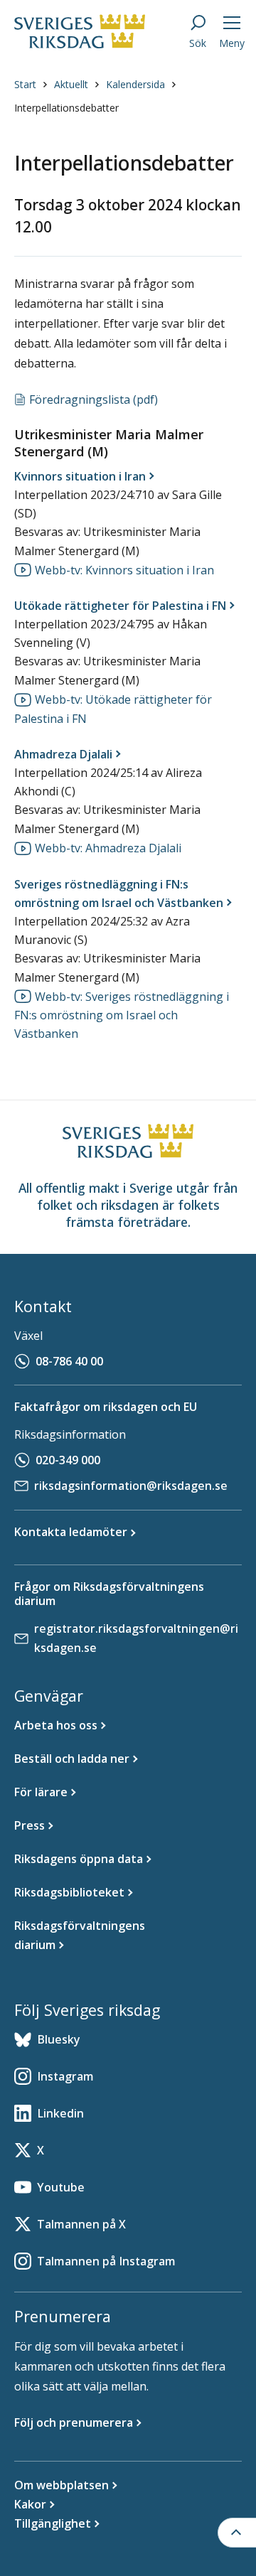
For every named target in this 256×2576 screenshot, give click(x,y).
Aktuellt (71, 84)
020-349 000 (68, 1460)
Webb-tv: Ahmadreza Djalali (108, 848)
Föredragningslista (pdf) (94, 399)
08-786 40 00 (69, 1361)
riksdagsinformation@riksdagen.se (131, 1486)
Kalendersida (135, 84)
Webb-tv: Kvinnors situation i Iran (124, 570)
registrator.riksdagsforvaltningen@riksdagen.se (136, 1638)
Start (25, 84)
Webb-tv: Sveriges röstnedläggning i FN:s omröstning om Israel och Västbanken (122, 1015)
